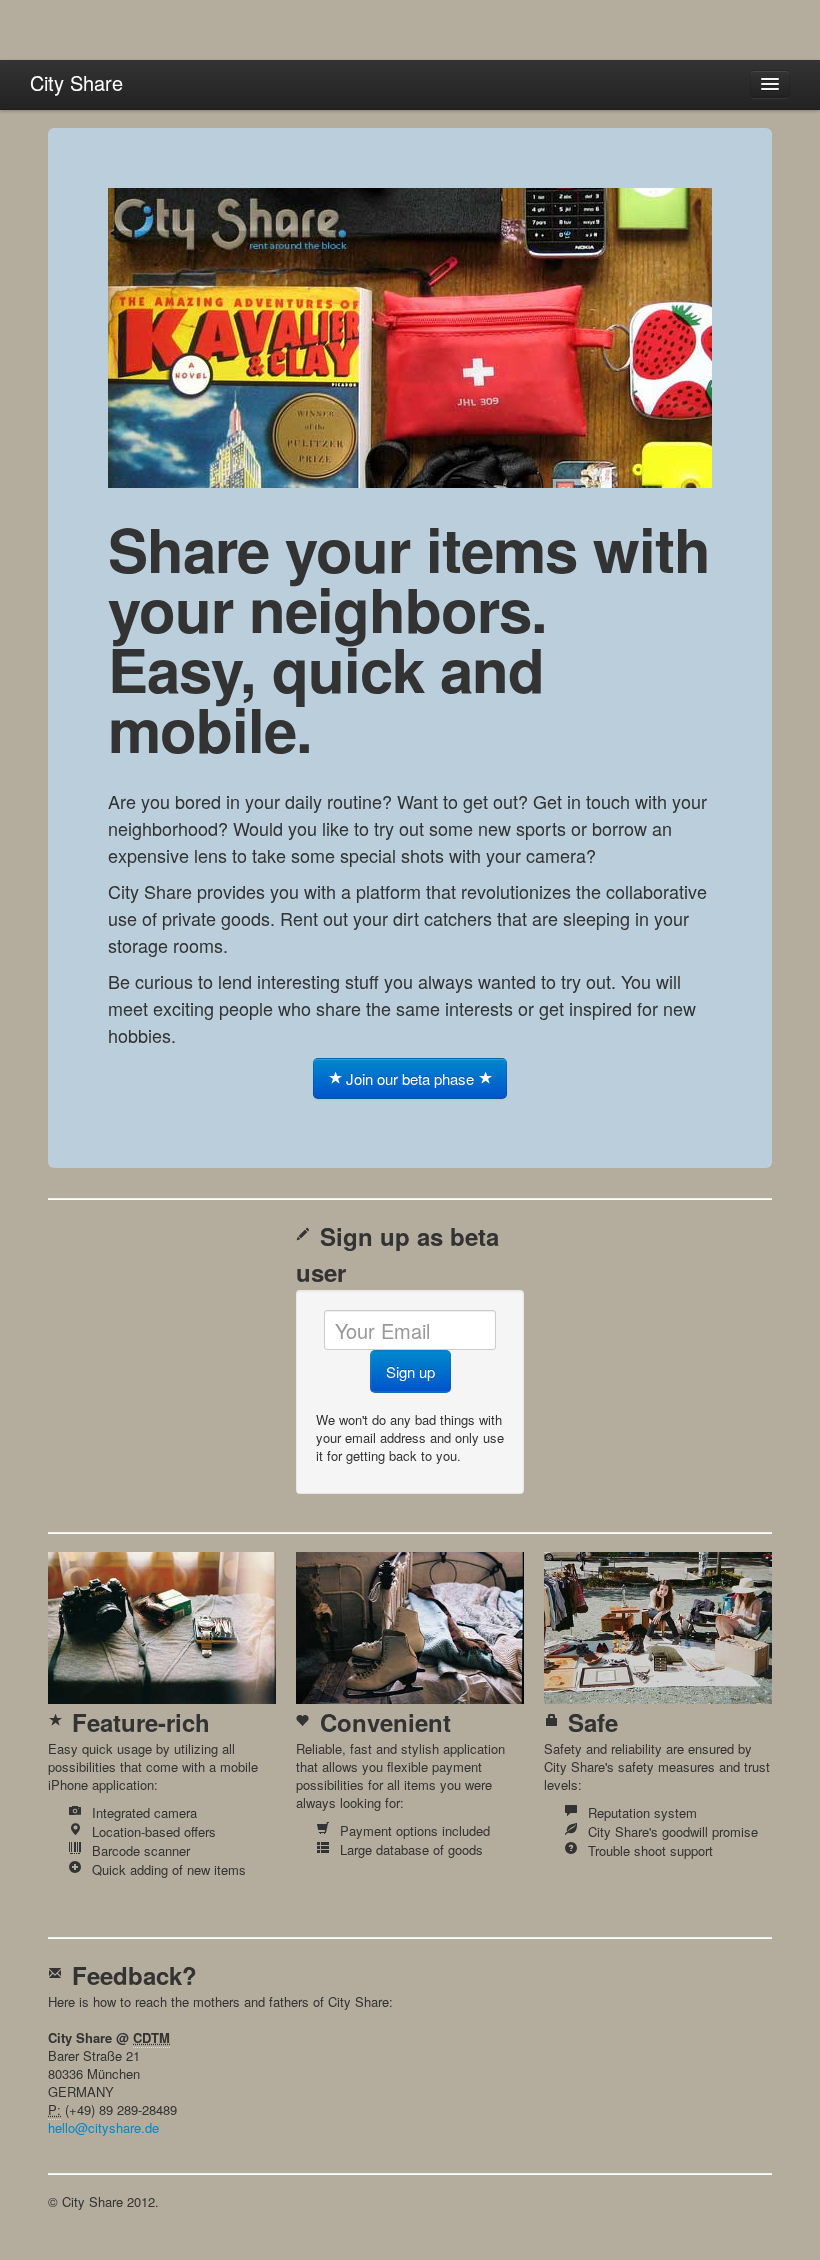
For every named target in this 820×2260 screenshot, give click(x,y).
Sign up (410, 1371)
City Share (76, 82)
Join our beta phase (410, 1078)
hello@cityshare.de (103, 2127)
